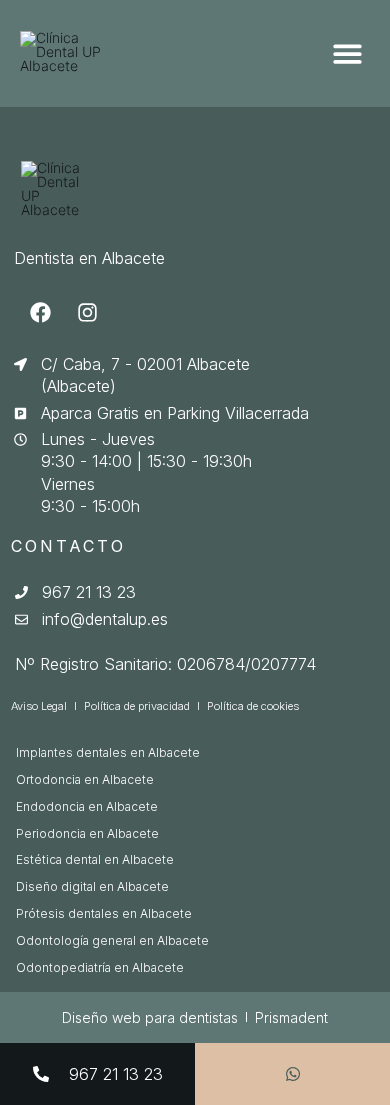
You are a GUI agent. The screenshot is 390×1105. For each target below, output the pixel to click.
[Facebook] (40, 313)
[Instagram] (87, 313)
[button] (347, 53)
